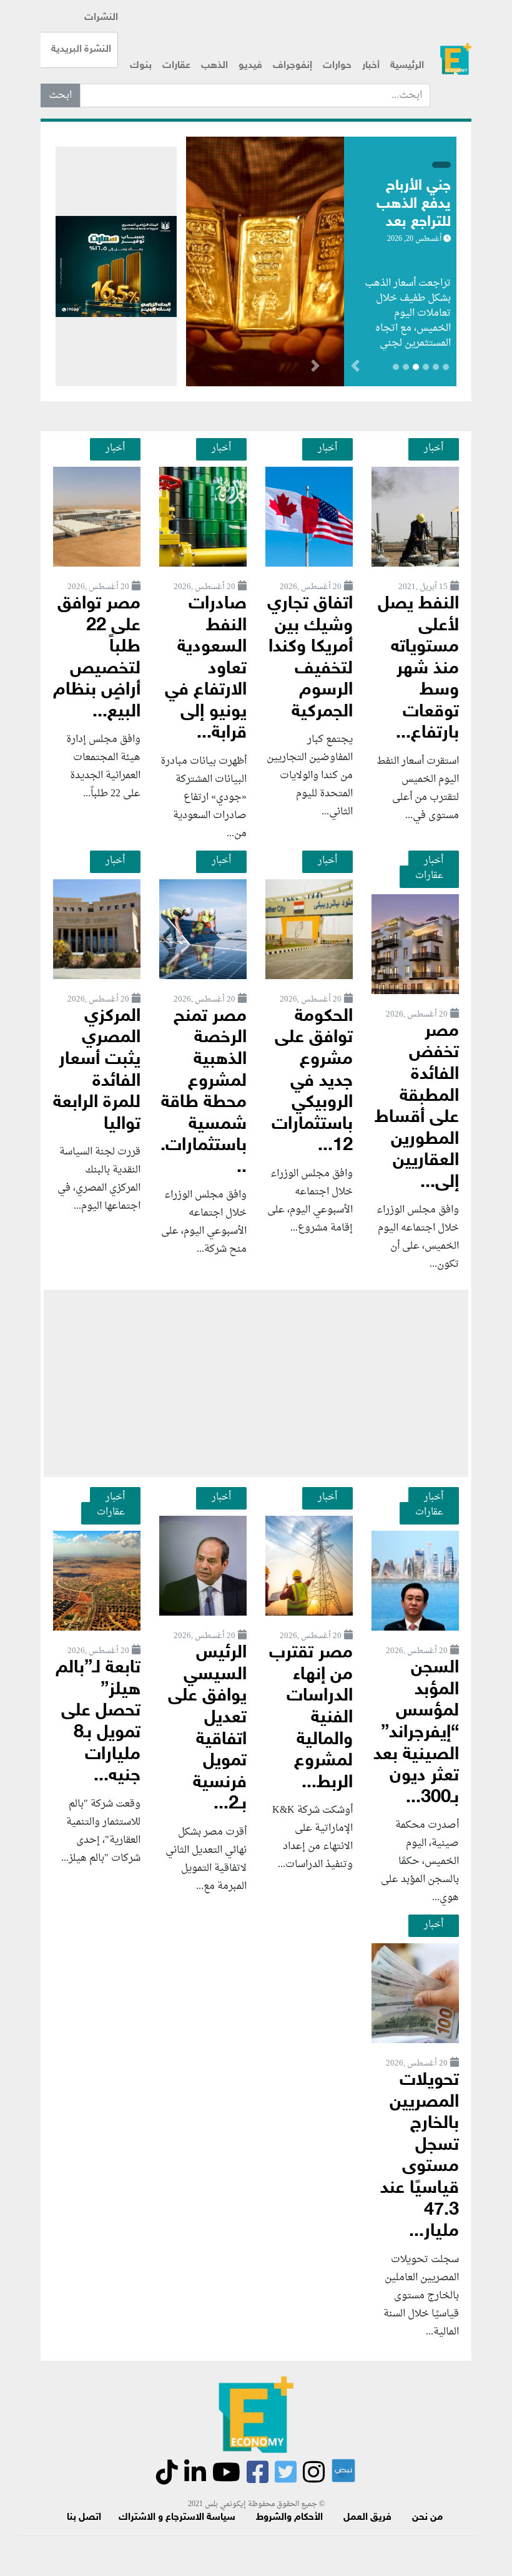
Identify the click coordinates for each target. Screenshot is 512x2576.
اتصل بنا (84, 2518)
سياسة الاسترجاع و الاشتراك (177, 2518)
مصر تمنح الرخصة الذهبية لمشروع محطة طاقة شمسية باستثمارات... (204, 1092)
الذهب (214, 66)
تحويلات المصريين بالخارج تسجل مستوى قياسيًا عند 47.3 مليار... (420, 2156)
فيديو (250, 66)
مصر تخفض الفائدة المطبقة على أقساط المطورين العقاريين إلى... (417, 1107)
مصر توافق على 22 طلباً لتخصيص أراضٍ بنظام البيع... (97, 658)
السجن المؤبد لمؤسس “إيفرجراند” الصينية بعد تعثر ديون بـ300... (416, 1733)
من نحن (427, 2518)
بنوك (141, 66)
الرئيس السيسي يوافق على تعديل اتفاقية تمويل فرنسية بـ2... (207, 1729)
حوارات (337, 66)
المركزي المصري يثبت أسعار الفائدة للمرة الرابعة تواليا (97, 1071)
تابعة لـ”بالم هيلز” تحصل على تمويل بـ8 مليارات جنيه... (98, 1722)
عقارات (176, 66)
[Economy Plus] (456, 59)
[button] (315, 368)
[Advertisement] (256, 1383)
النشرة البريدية (81, 50)
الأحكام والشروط (289, 2518)
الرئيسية (407, 66)
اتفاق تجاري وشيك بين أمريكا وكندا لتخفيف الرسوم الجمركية (310, 658)
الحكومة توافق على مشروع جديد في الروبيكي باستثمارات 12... (312, 1081)
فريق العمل (367, 2518)
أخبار (371, 66)
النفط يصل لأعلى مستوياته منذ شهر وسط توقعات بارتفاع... (418, 669)
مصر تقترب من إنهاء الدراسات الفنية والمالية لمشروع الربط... (311, 1718)
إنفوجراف (293, 66)
